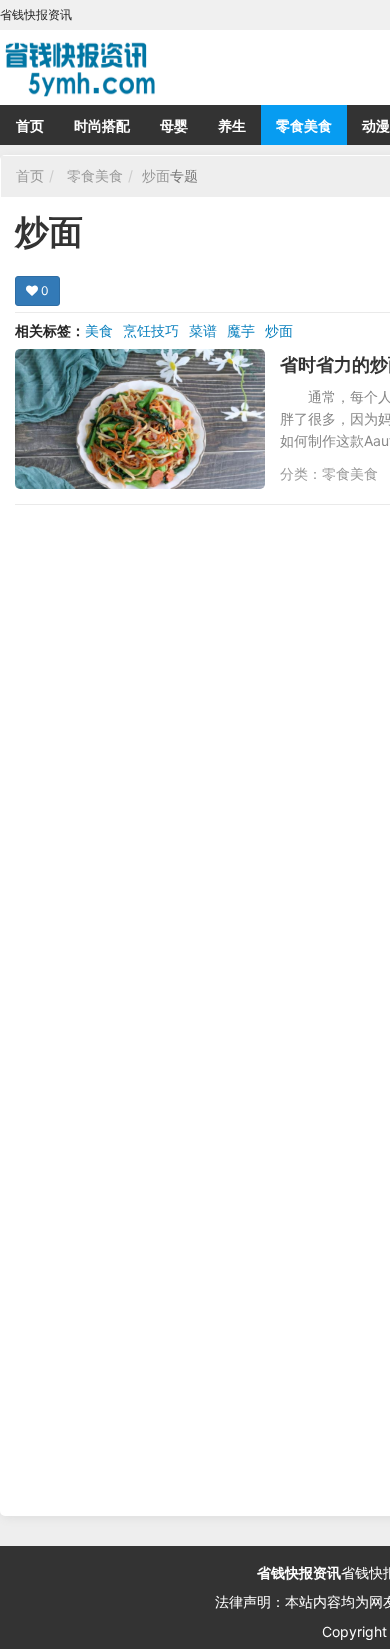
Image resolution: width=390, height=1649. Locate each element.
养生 (232, 125)
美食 (99, 330)
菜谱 (203, 330)
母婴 (174, 125)
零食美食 (304, 125)
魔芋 (241, 330)
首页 (30, 125)
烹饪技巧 (151, 330)
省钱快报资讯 (299, 1572)
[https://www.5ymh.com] (160, 65)
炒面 (156, 175)
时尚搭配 (102, 125)
